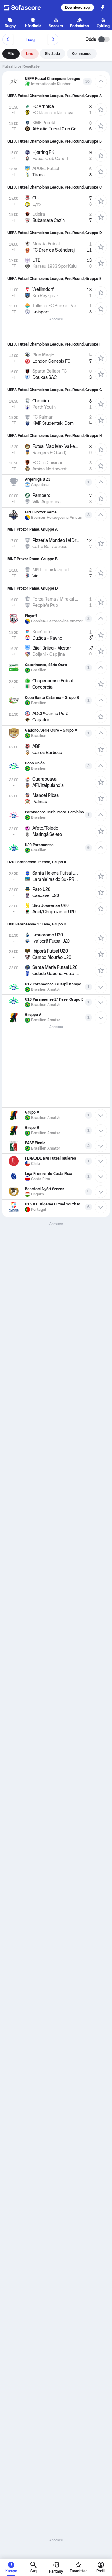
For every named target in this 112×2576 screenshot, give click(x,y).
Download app (77, 7)
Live (30, 54)
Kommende (82, 54)
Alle (11, 54)
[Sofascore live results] (26, 7)
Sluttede (53, 54)
